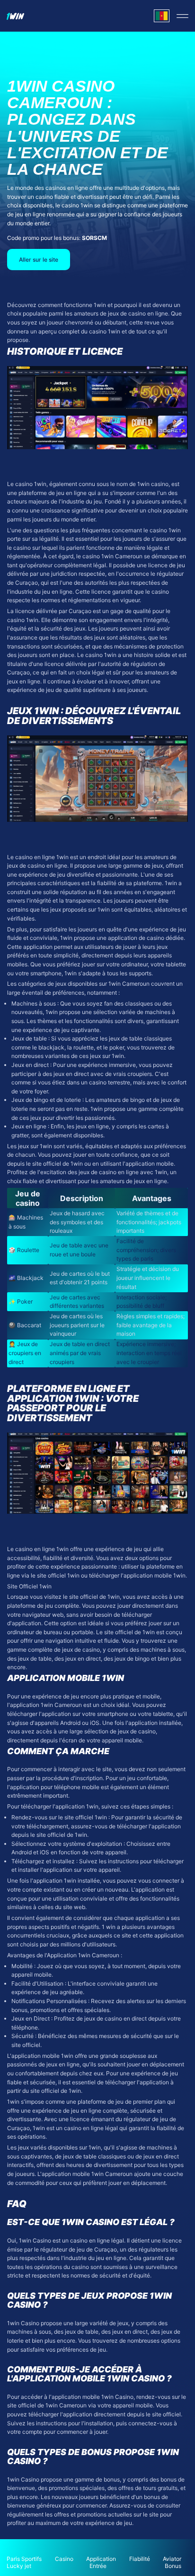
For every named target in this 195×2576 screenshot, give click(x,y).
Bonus (173, 2566)
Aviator (172, 2559)
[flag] (162, 16)
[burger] (182, 16)
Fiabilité (140, 2559)
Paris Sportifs (24, 2559)
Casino (64, 2559)
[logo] (15, 16)
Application (101, 2559)
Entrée (98, 2566)
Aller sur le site (39, 260)
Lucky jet (19, 2566)
